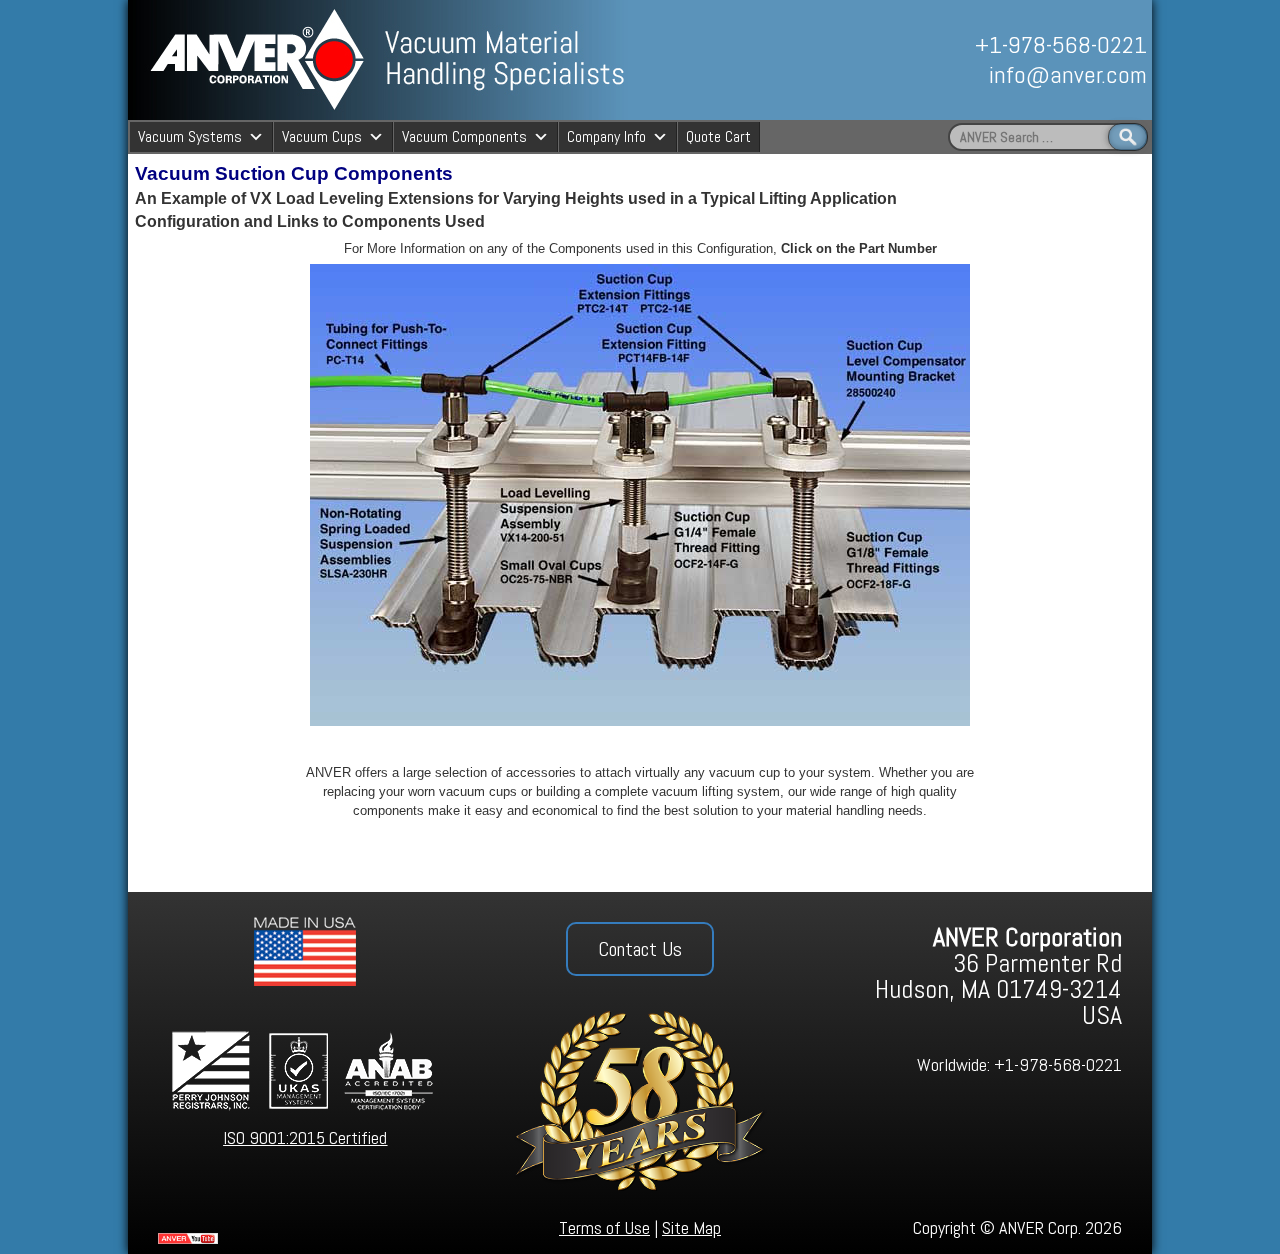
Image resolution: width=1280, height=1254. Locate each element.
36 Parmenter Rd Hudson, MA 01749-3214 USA (998, 976)
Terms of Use (604, 1227)
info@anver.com (1068, 74)
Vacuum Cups (322, 136)
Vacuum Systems (190, 136)
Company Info (606, 136)
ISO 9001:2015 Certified (305, 1137)
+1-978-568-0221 (1061, 44)
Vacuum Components (464, 136)
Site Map (691, 1227)
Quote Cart (718, 136)
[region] (927, 60)
